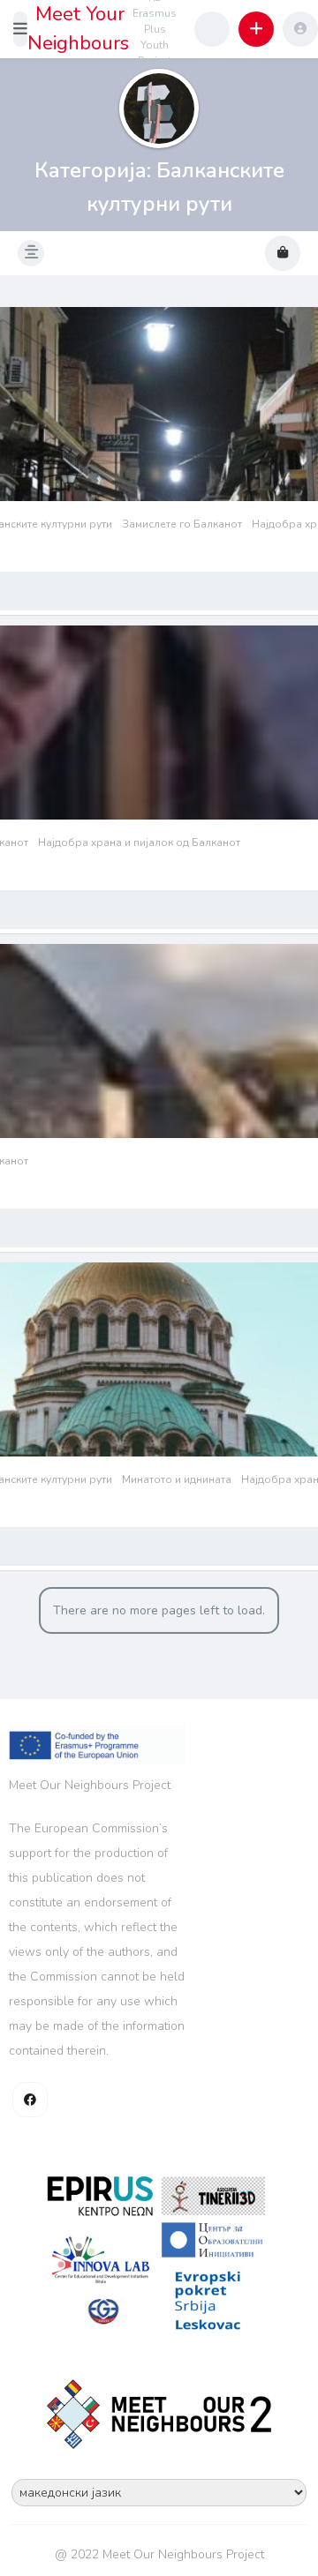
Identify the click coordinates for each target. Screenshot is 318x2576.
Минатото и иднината (177, 1479)
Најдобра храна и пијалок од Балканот (139, 842)
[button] (20, 29)
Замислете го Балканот (182, 524)
